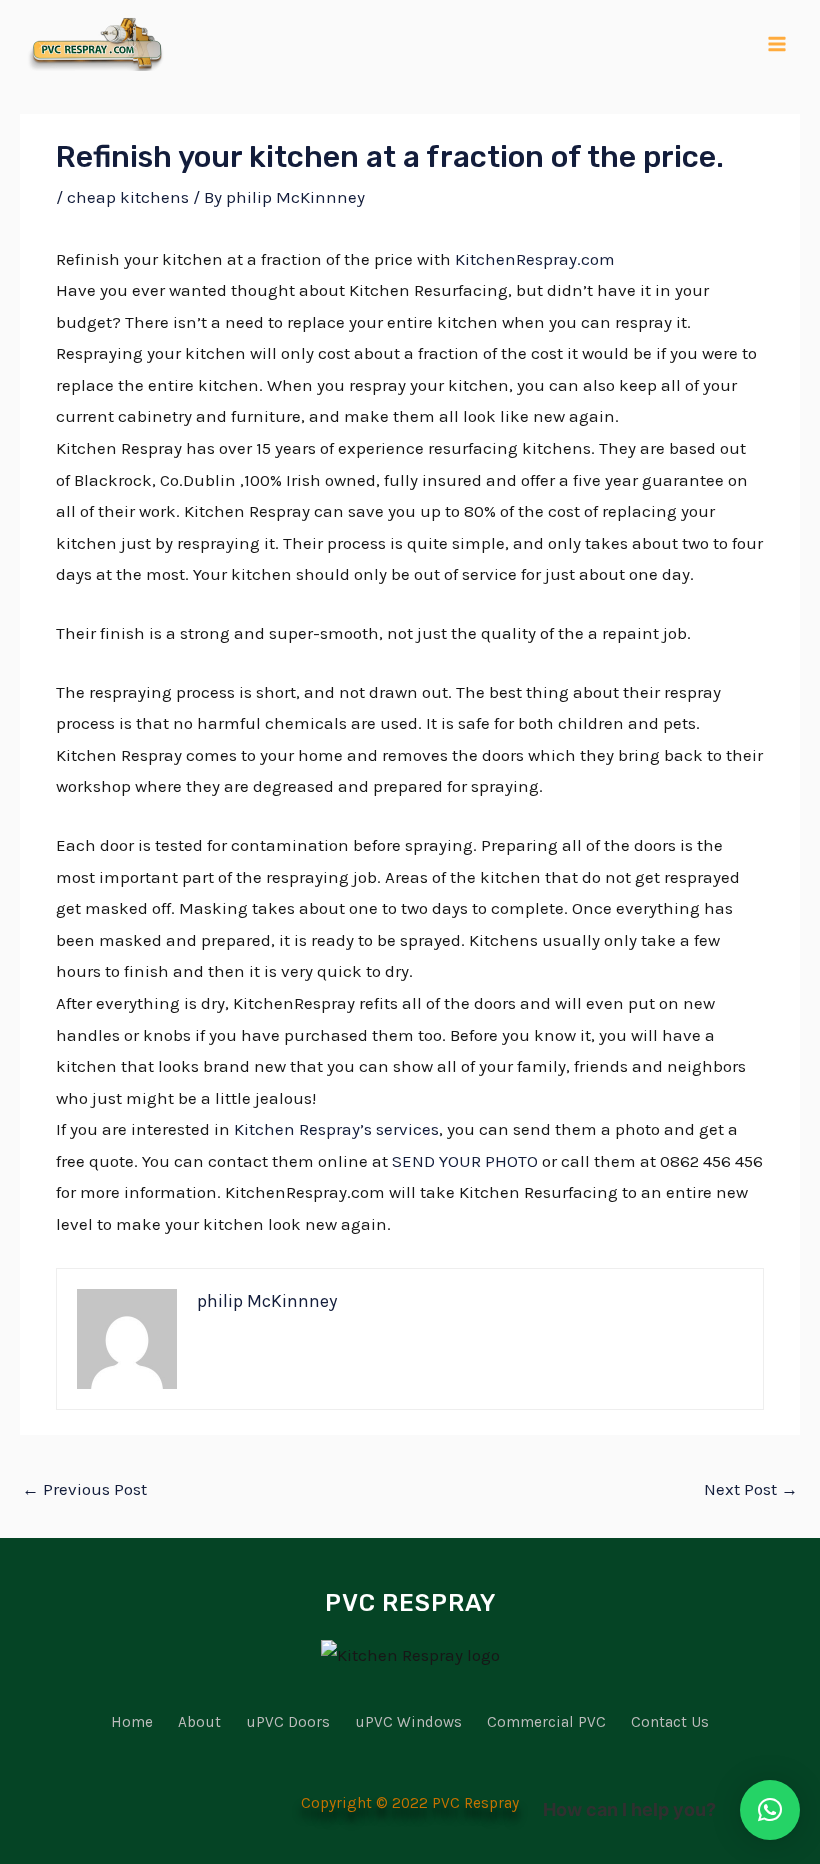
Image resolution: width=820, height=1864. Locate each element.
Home (132, 1722)
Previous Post (84, 1489)
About (199, 1722)
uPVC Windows (408, 1722)
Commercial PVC (546, 1722)
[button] (770, 1810)
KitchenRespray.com (535, 259)
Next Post (751, 1489)
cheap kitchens (128, 197)
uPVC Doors (288, 1722)
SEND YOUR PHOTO (465, 1161)
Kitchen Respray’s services (336, 1129)
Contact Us (670, 1722)
